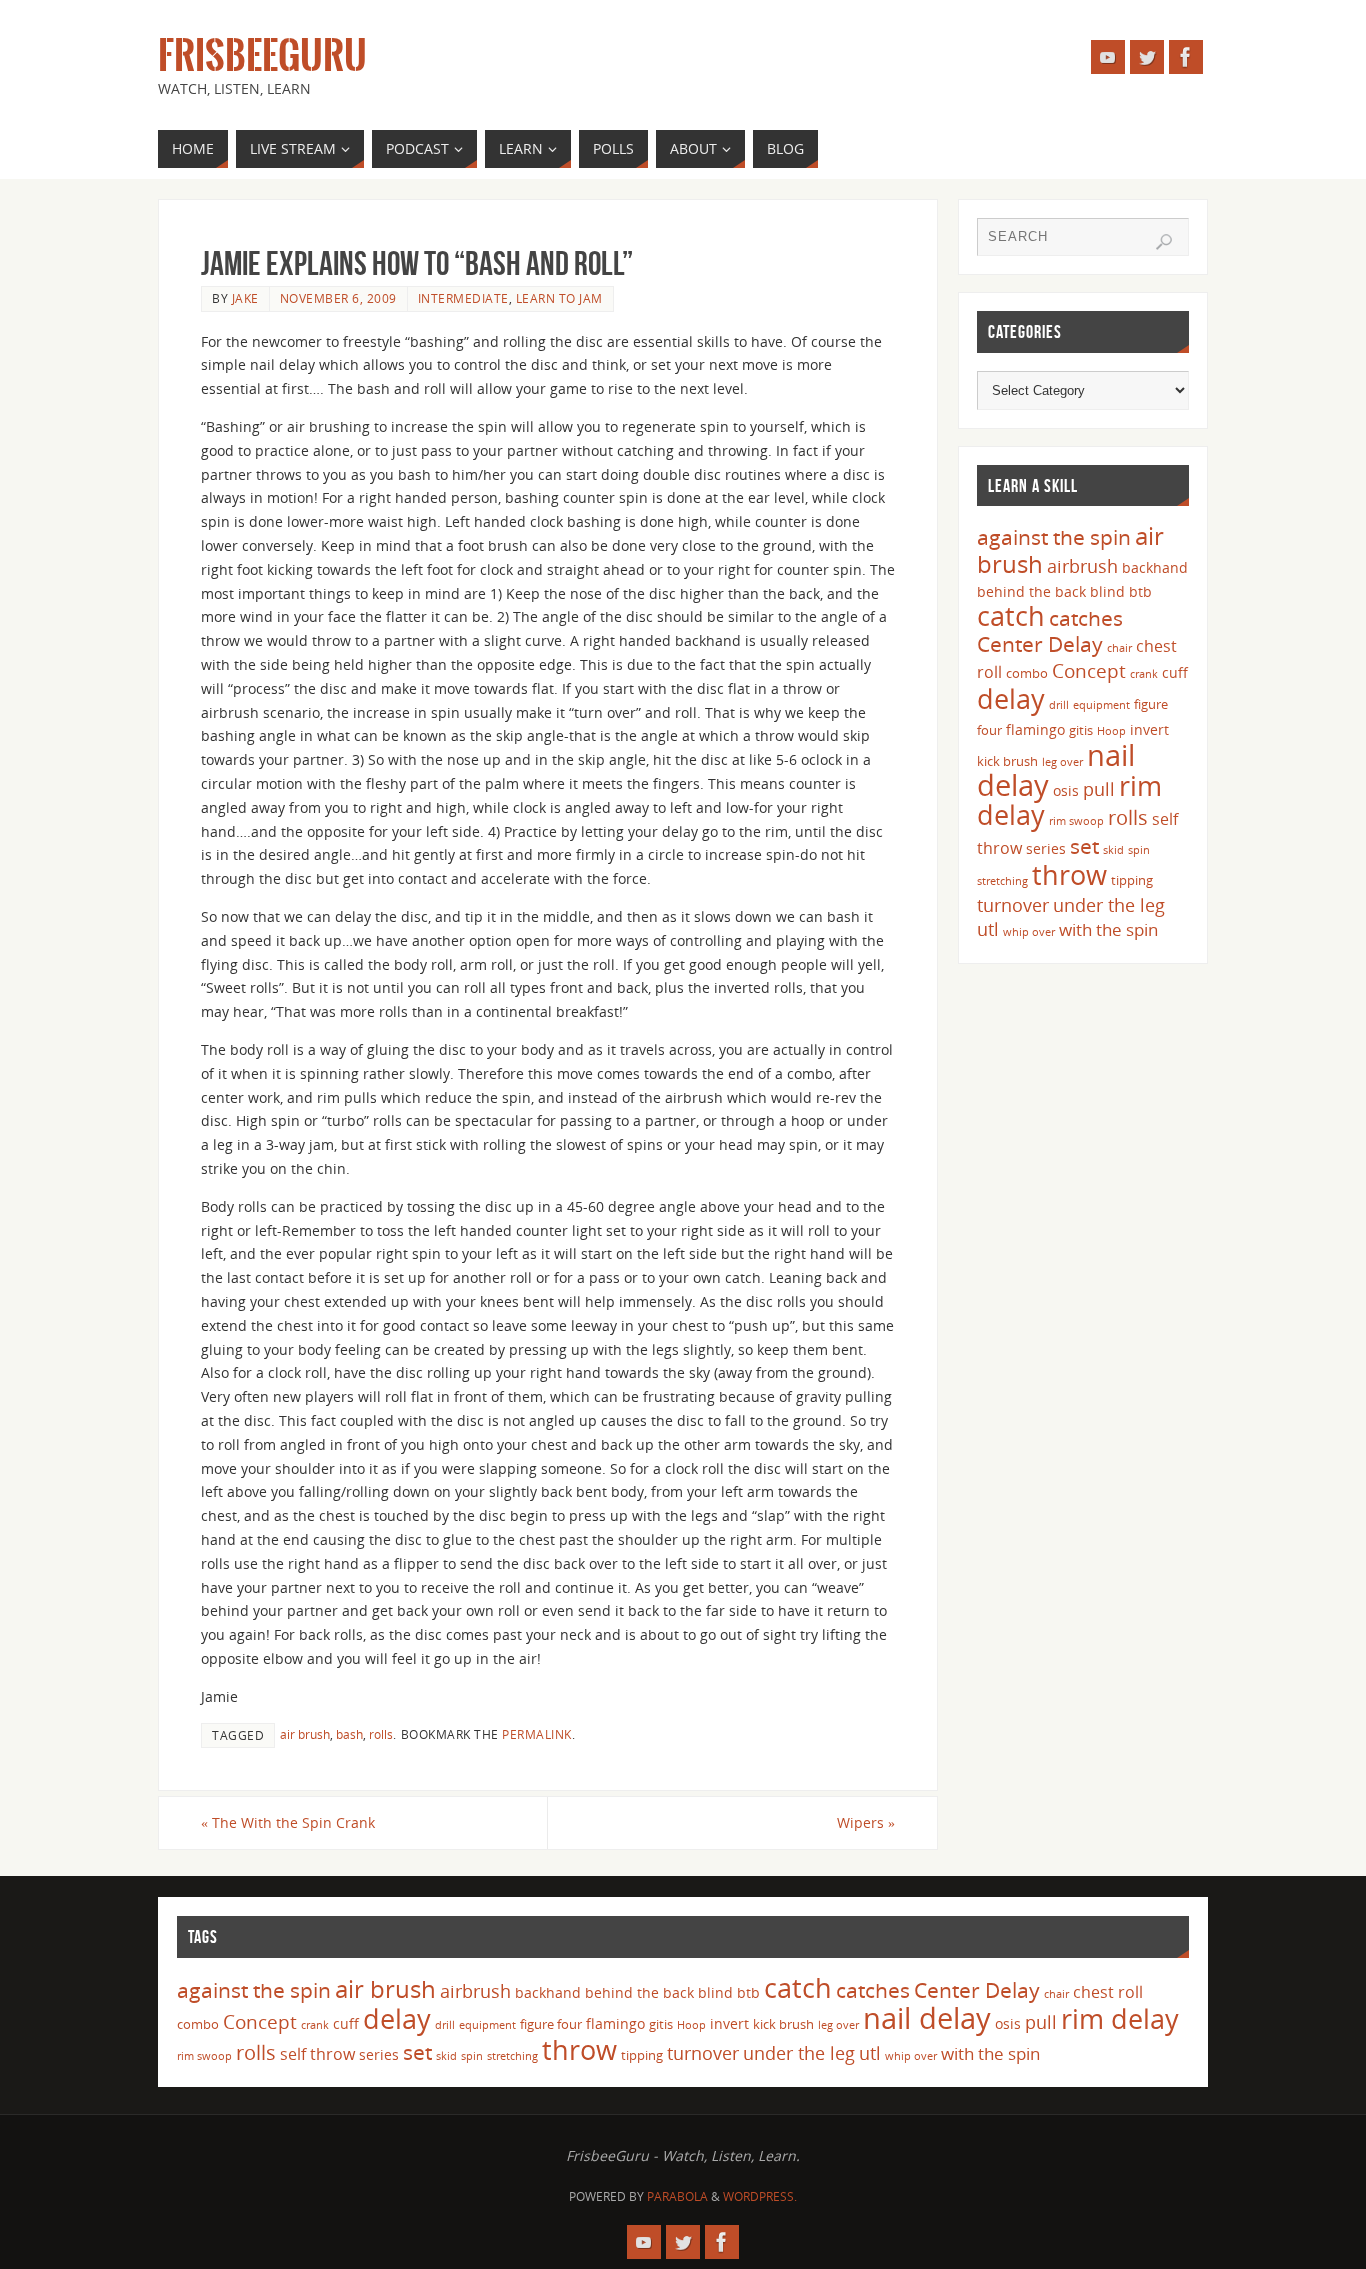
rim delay (1120, 2018)
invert (1149, 729)
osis (1066, 790)
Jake (245, 298)
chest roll (1108, 1992)
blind (1107, 591)
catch (1011, 615)
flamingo (1035, 729)
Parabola (677, 2196)
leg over (1062, 762)
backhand (1155, 567)
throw (1069, 874)
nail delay (927, 2018)
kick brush (1007, 761)
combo (1027, 673)
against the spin (1054, 537)
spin (1139, 850)
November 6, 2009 (338, 298)
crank (1144, 674)
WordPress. (760, 2196)
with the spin (1108, 929)
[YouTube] (1108, 57)
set (1084, 845)
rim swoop (1076, 821)
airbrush (1082, 566)
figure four (551, 2024)
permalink (537, 1734)
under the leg (1109, 905)
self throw (317, 2054)
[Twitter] (1147, 57)
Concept (1089, 671)
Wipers (866, 1822)
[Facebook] (1186, 57)
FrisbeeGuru (262, 56)
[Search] (1164, 242)
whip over (1029, 932)
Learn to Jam (559, 298)
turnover (1013, 905)
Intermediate (463, 298)
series (1046, 848)
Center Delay (1040, 644)
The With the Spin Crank (288, 1822)
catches (1086, 618)
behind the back (1031, 591)
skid (1113, 850)
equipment (1101, 705)
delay (1011, 698)
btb (1140, 591)
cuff (1175, 672)
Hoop (1111, 731)
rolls (381, 1734)
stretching (1002, 881)
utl (988, 929)
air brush (305, 1734)
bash (349, 1734)
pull (1099, 789)
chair (1119, 648)
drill (1059, 705)
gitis (1081, 730)
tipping (1132, 880)
